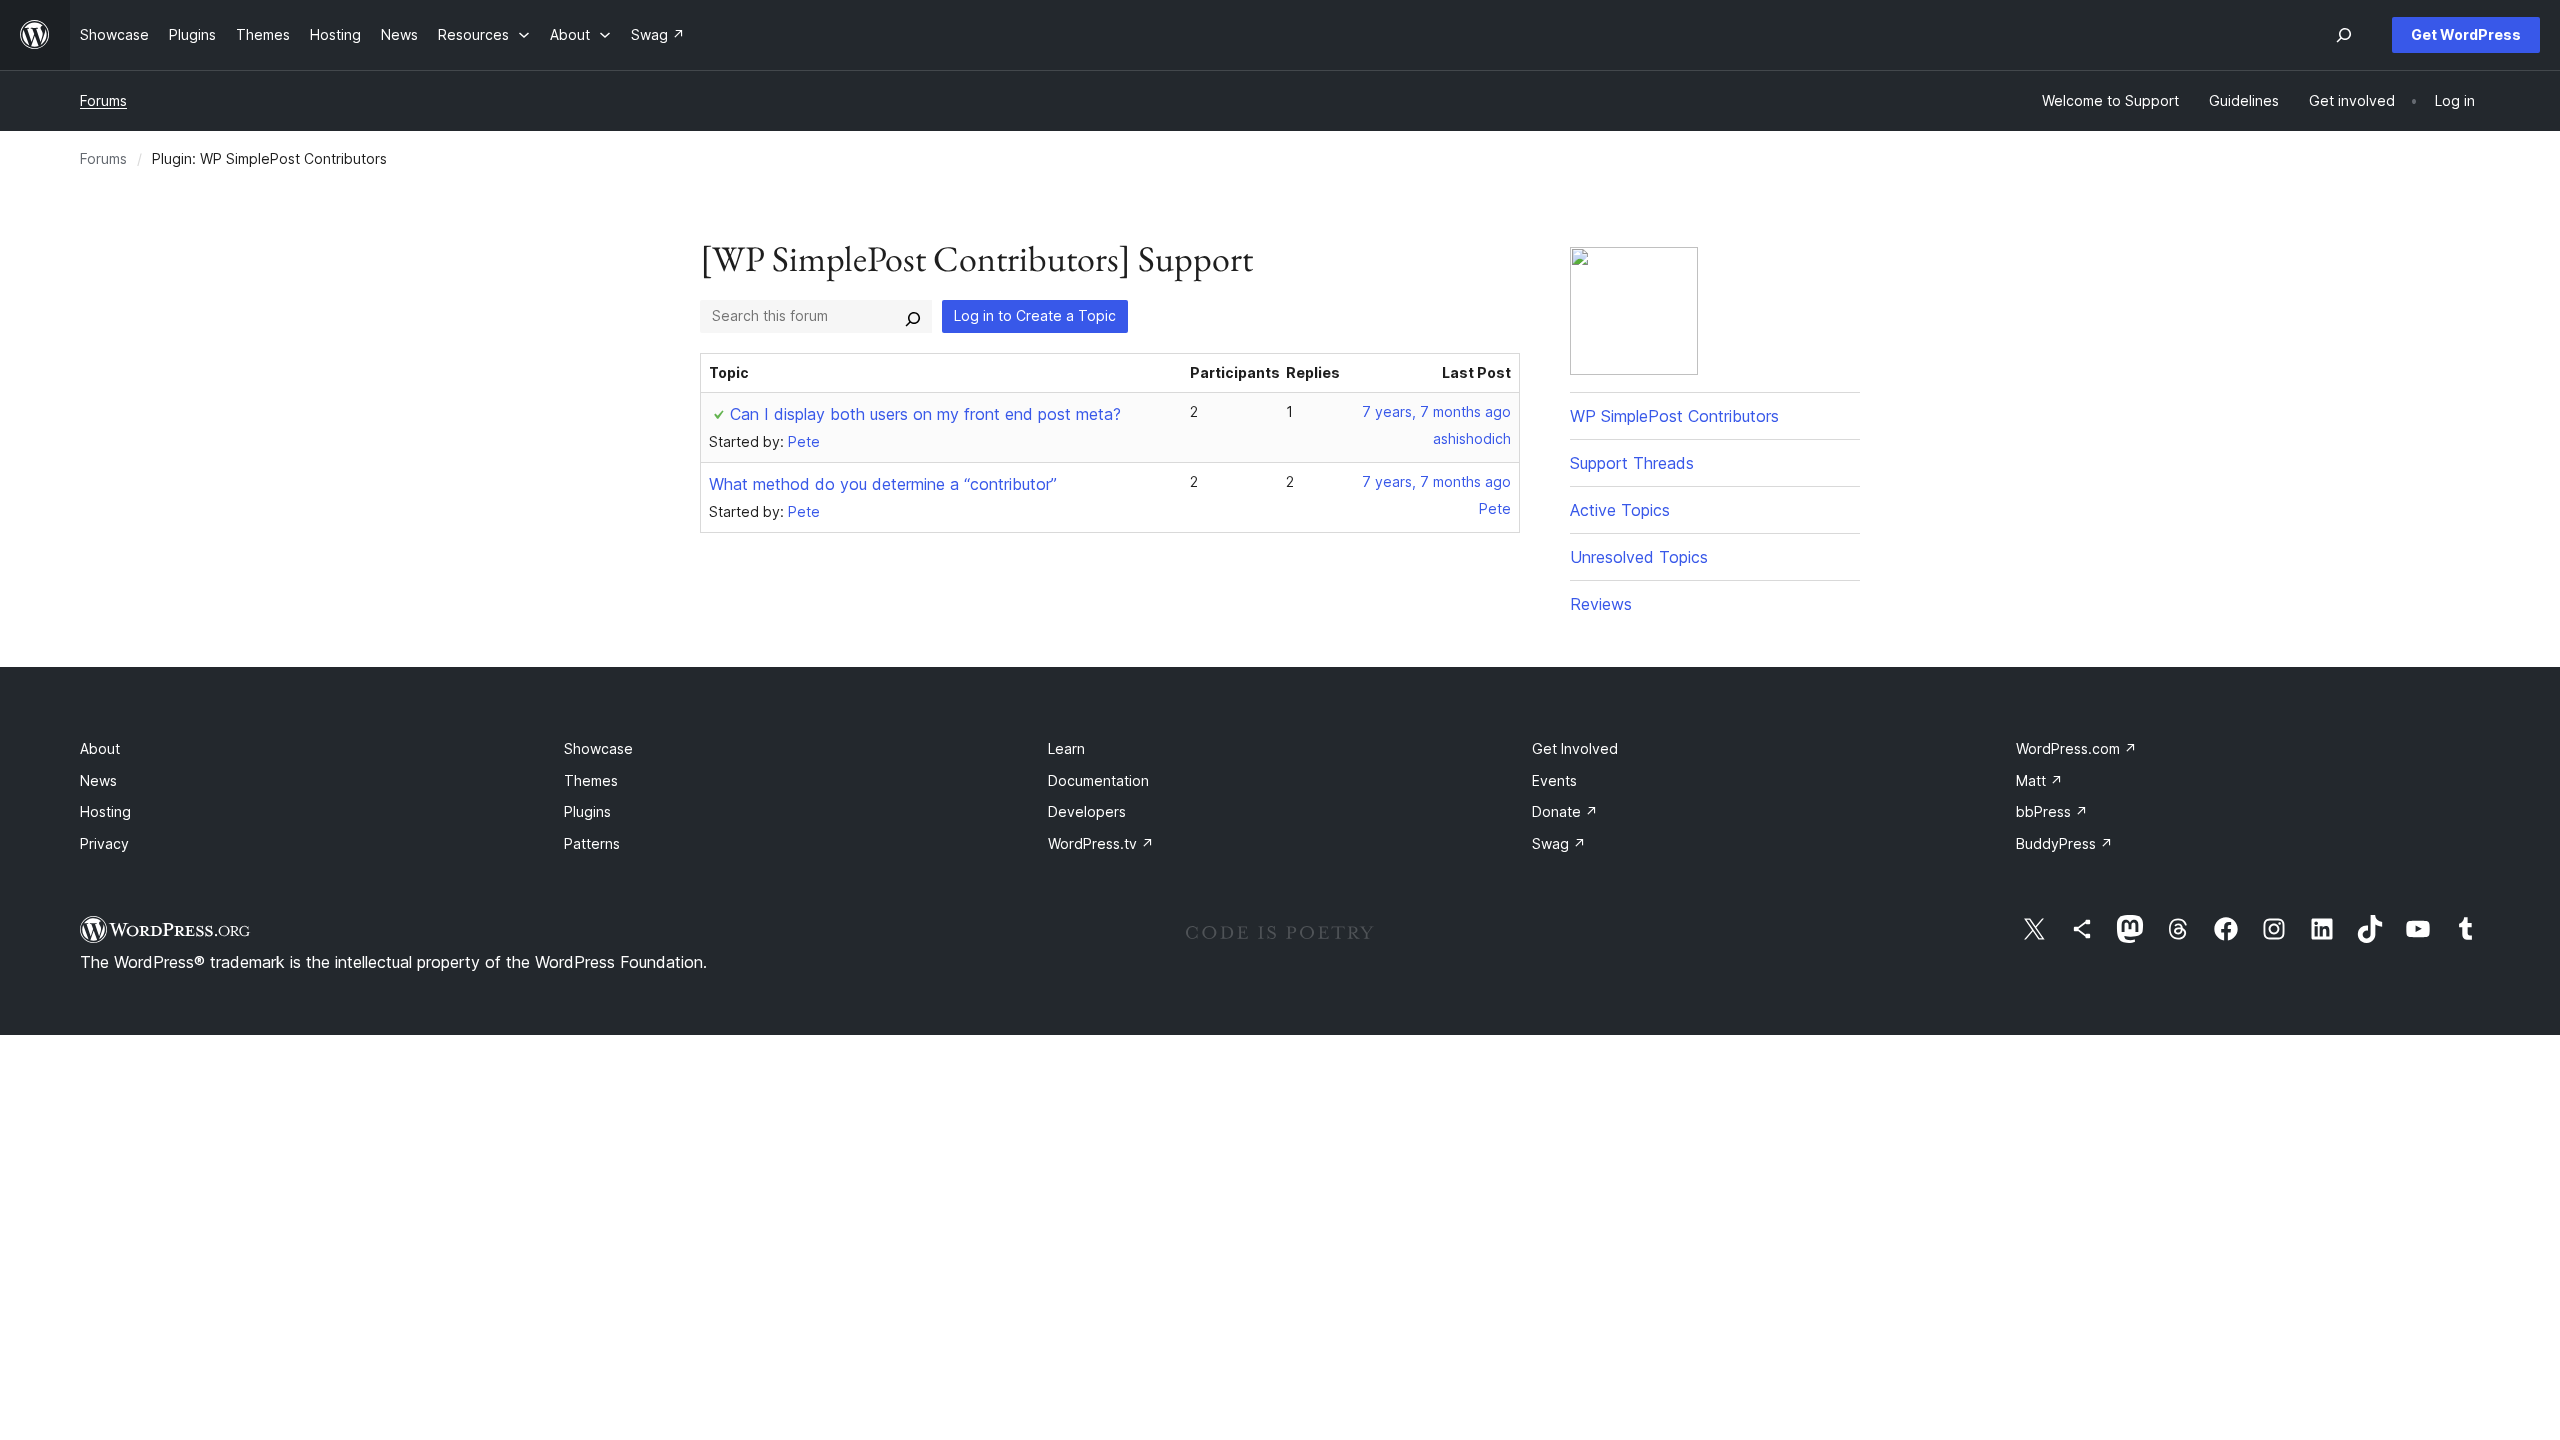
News (98, 780)
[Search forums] (913, 316)
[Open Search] (2344, 35)
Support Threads (1632, 463)
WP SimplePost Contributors (1674, 416)
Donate (1565, 811)
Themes (591, 780)
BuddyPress (2064, 843)
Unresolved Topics (1639, 557)
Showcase (598, 748)
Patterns (592, 843)
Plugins (587, 811)
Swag (1559, 843)
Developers (1087, 811)
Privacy (104, 843)
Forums (103, 100)
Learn (1066, 748)
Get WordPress (2466, 34)
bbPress (2052, 811)
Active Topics (1620, 510)
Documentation (1098, 780)
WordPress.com (2076, 748)
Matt (2039, 780)
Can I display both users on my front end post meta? (925, 414)
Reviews (1601, 604)
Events (1554, 780)
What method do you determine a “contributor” (883, 484)
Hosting (105, 811)
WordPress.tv (1101, 843)
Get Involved (1575, 748)
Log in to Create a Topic (1035, 315)
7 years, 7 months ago (1436, 411)
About (100, 748)
